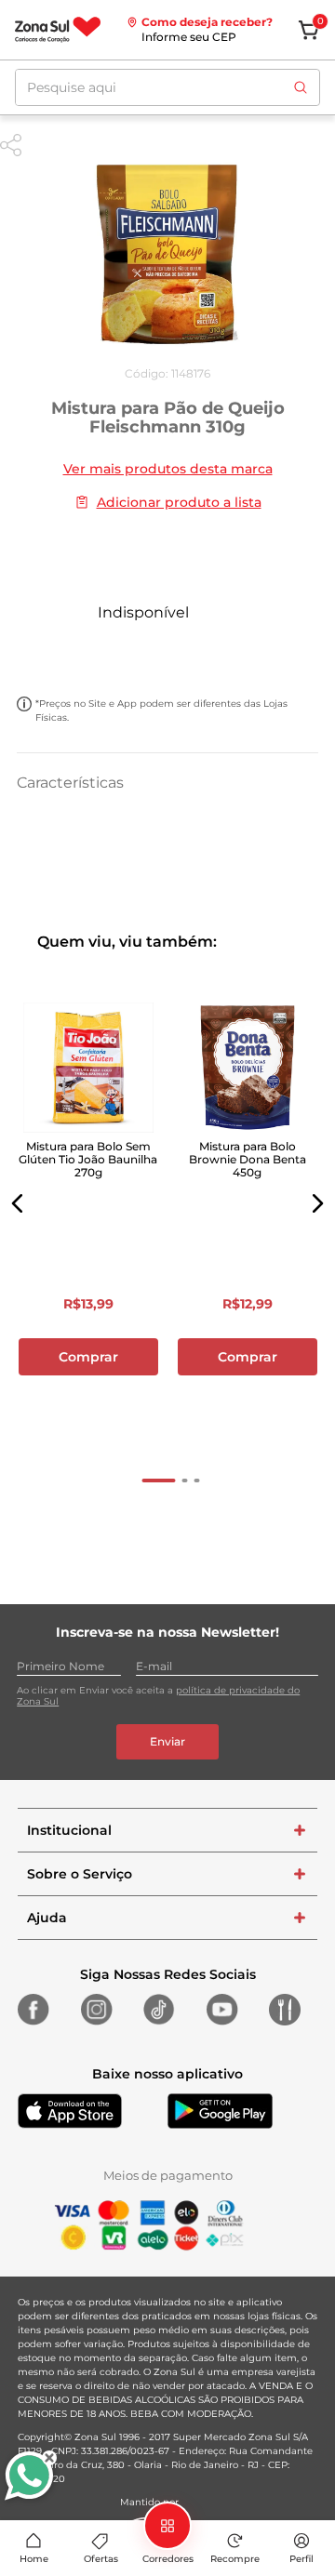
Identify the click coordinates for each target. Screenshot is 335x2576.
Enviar (167, 1741)
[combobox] (167, 87)
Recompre (235, 2559)
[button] (18, 1203)
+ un (167, 652)
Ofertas (101, 2559)
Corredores (168, 2559)
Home (34, 2559)
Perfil (301, 2559)
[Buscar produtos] (301, 87)
